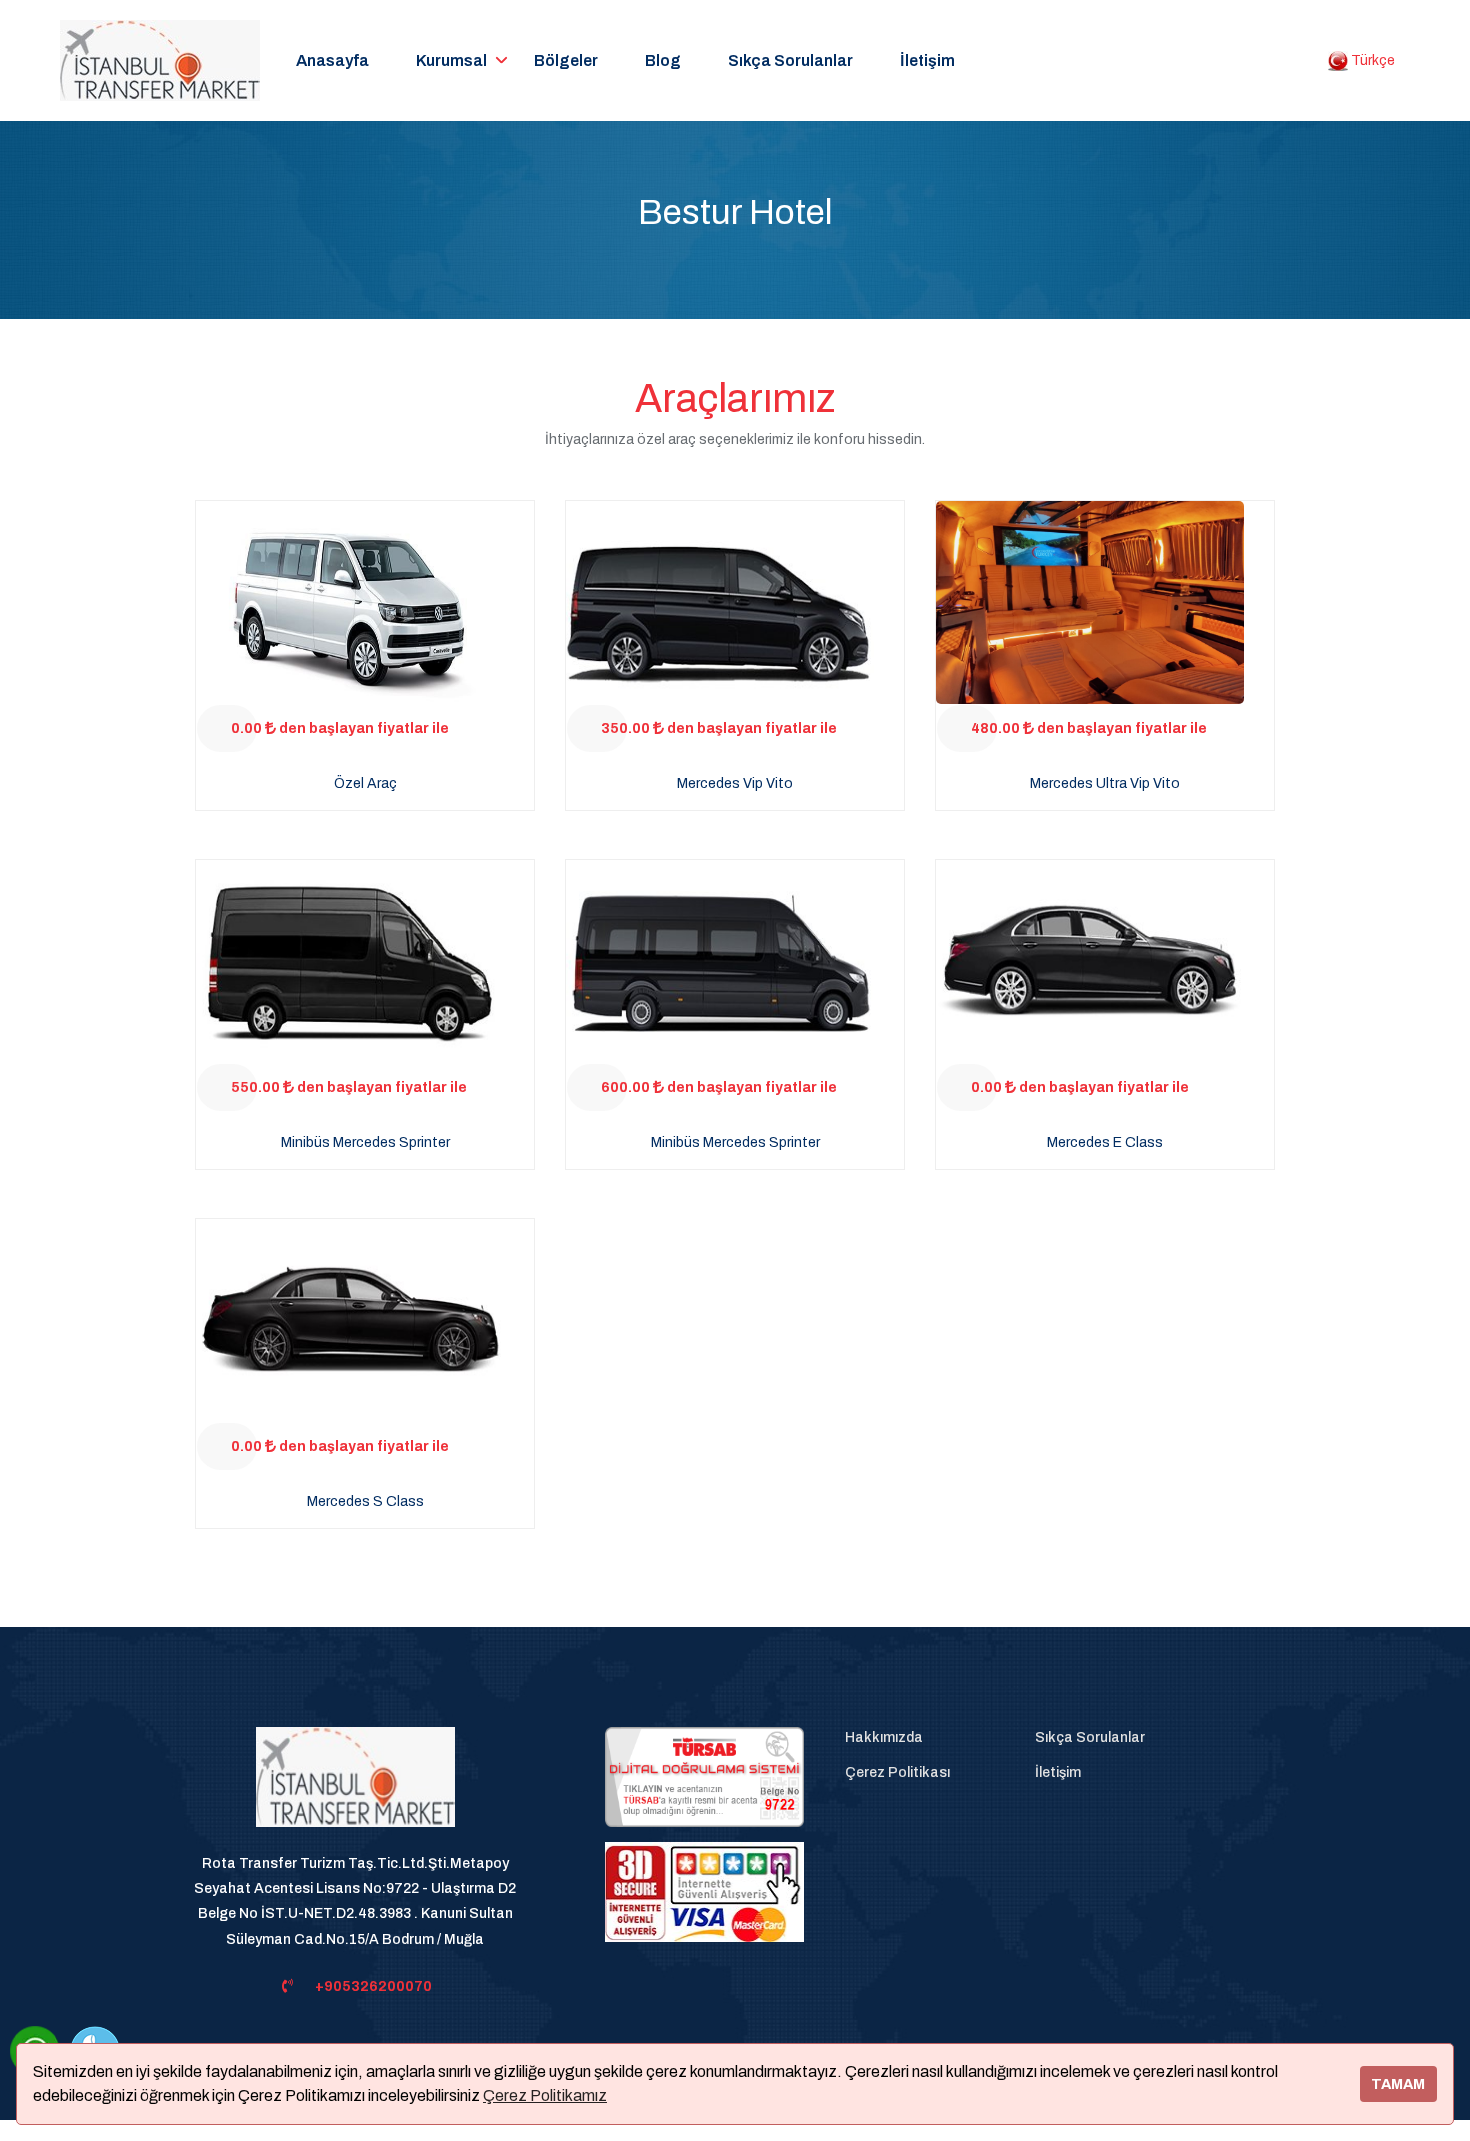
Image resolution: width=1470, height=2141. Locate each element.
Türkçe (1371, 60)
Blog (663, 60)
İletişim (927, 60)
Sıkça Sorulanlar (790, 60)
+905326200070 (373, 1986)
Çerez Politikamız (545, 2095)
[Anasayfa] (355, 1788)
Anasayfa (332, 60)
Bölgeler (566, 60)
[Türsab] (704, 1776)
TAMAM (1398, 2084)
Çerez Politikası (897, 1772)
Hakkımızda (884, 1737)
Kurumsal (451, 60)
